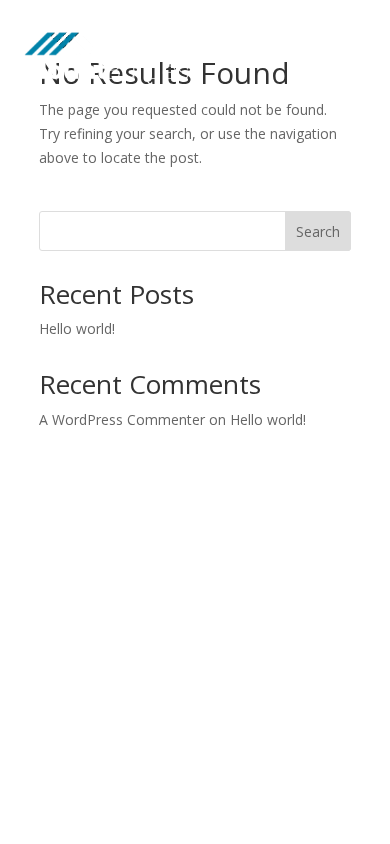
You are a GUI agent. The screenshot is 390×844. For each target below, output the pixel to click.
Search (318, 231)
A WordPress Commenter (122, 419)
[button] (328, 48)
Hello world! (77, 328)
